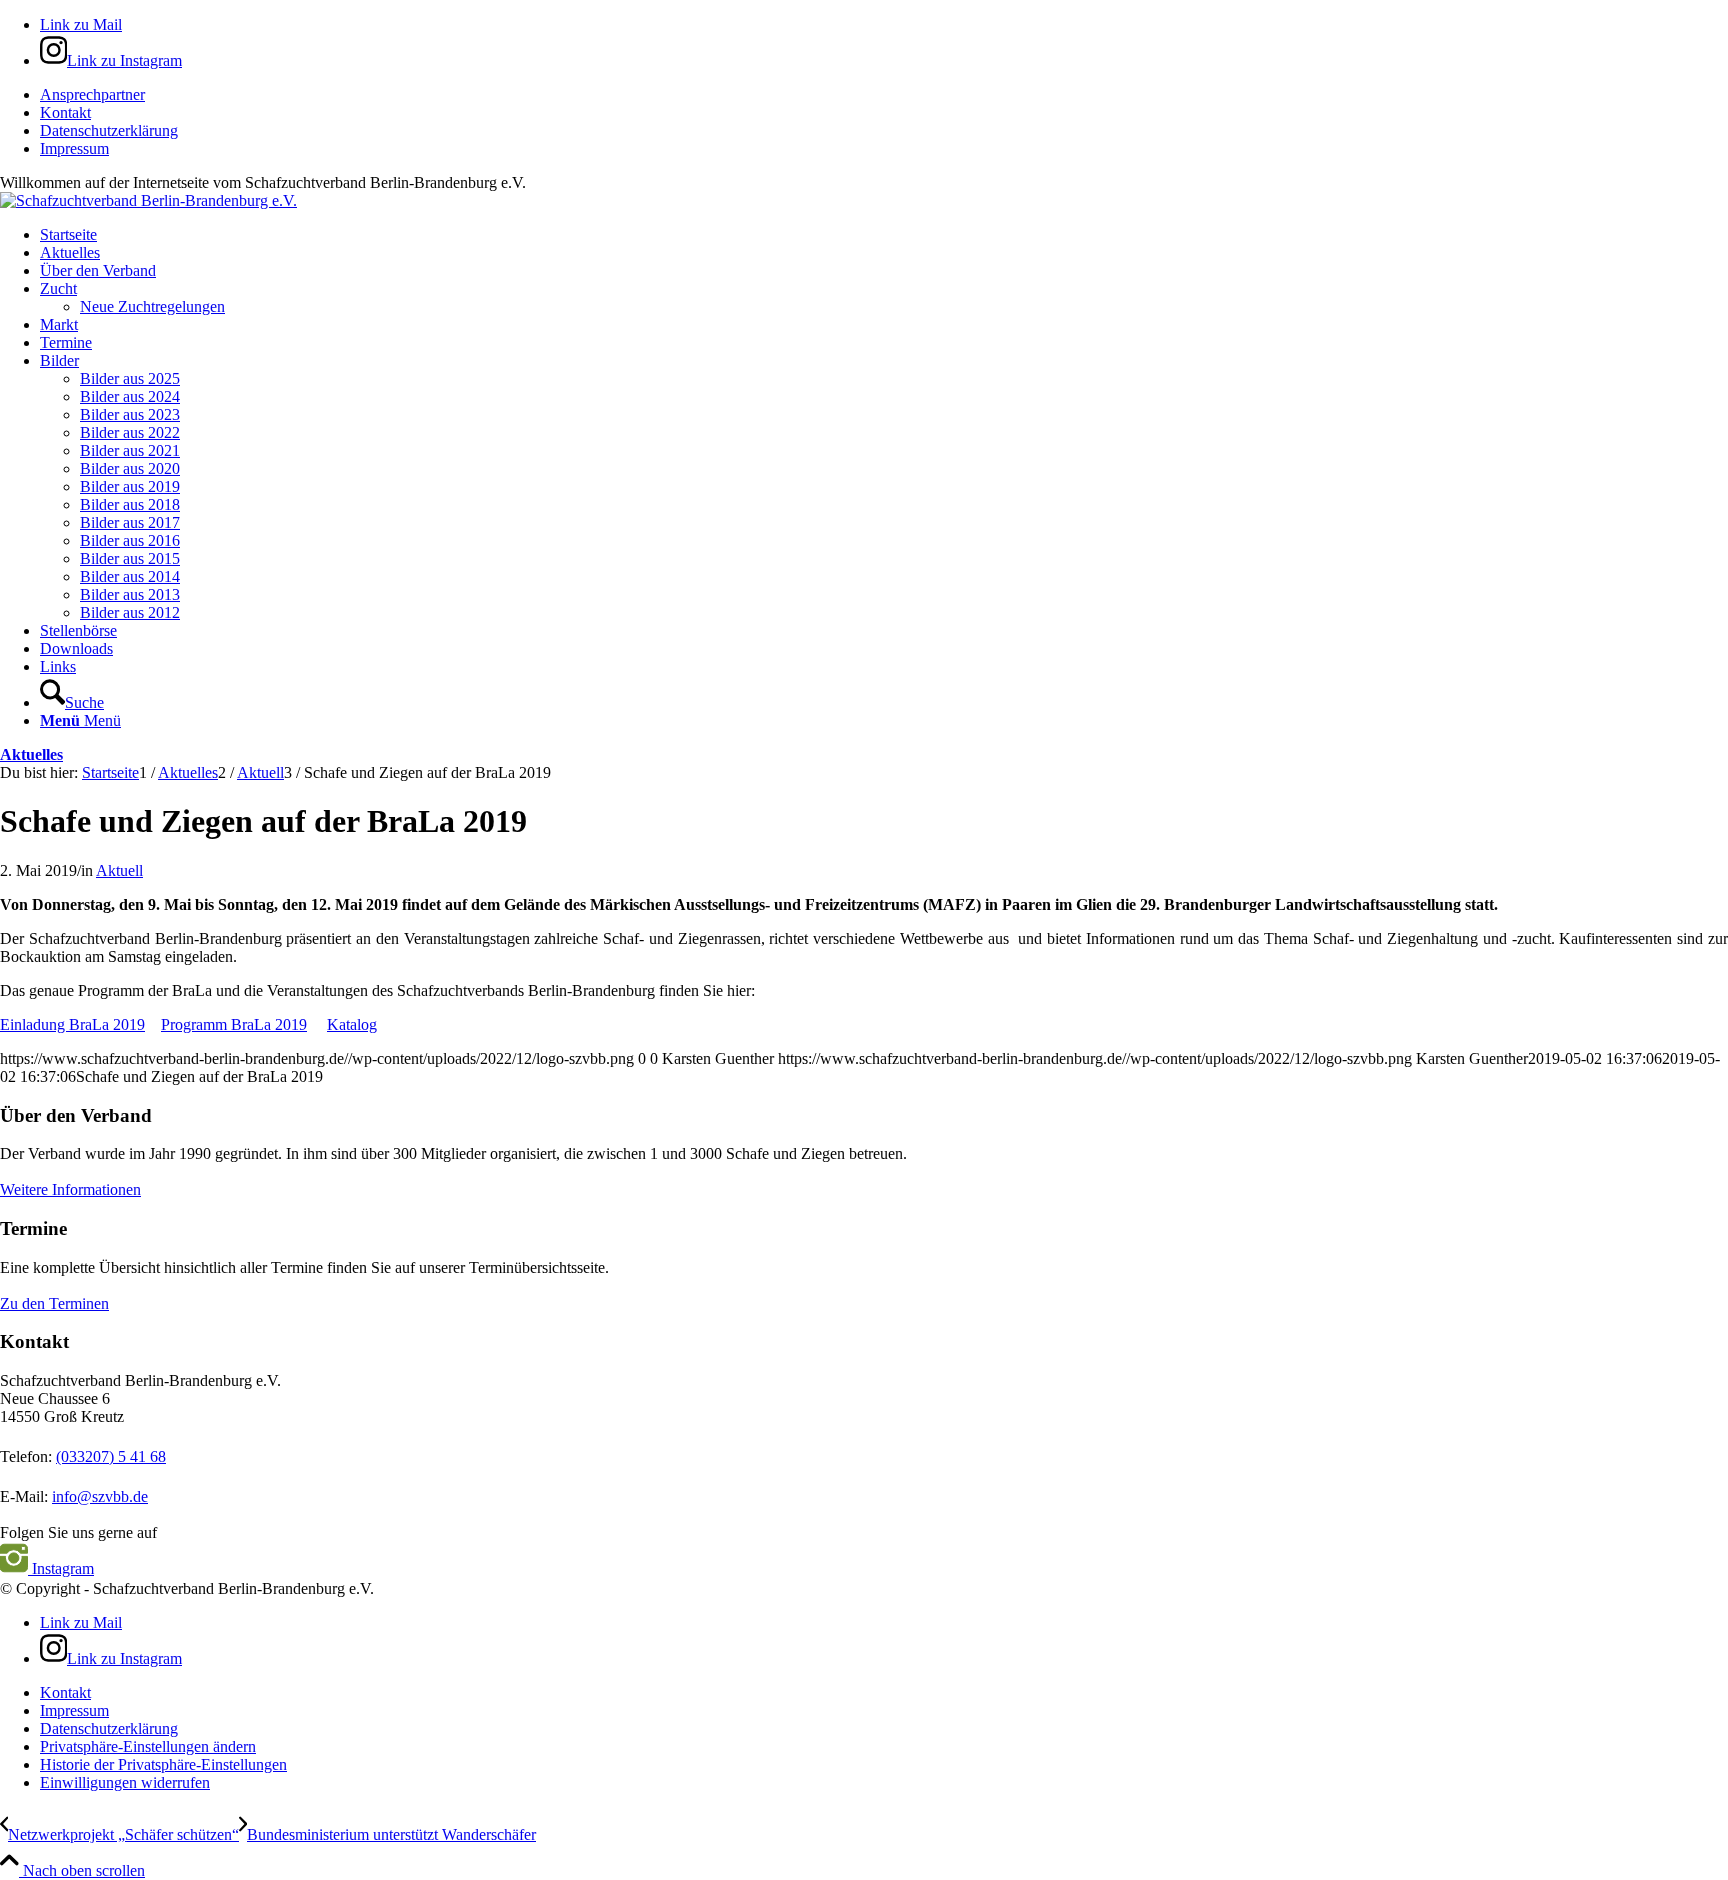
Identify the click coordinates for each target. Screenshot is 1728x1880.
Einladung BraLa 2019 (72, 1024)
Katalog (352, 1024)
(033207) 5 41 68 (111, 1456)
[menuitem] (884, 95)
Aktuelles (31, 754)
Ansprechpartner (92, 94)
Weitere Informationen (70, 1189)
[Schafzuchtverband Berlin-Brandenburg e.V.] (148, 200)
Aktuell (119, 870)
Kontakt (65, 112)
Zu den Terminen (54, 1303)
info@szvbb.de (100, 1496)
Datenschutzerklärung (109, 130)
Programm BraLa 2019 (234, 1024)
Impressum (74, 148)
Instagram (61, 1568)
